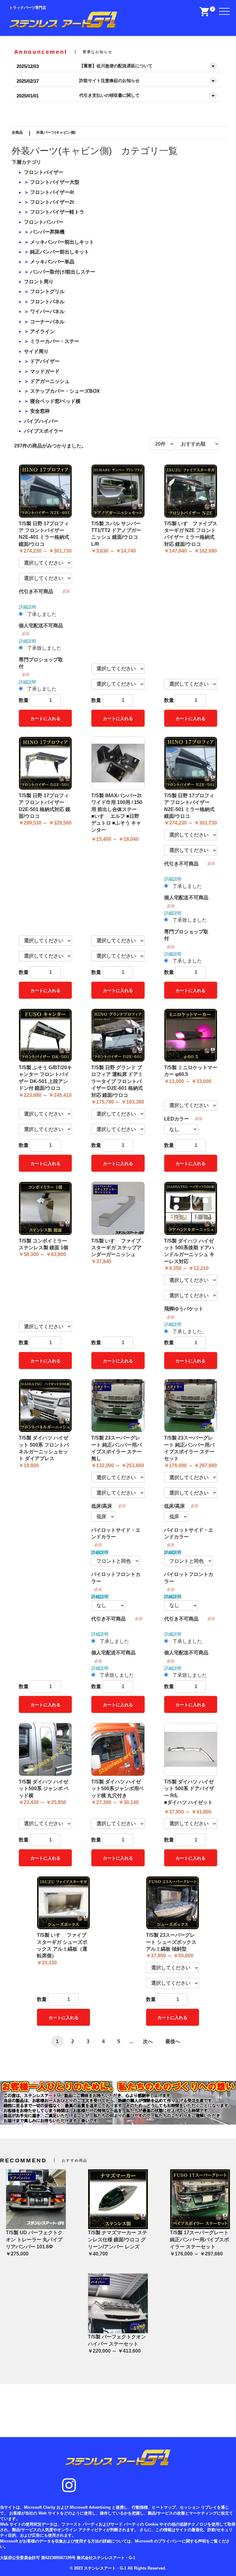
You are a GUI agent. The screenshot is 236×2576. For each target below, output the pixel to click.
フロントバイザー (44, 172)
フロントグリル (47, 291)
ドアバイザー (45, 361)
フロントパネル (47, 302)
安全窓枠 (40, 411)
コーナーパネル (47, 322)
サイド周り (36, 351)
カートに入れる (45, 719)
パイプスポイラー (44, 431)
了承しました (42, 614)
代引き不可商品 (36, 591)
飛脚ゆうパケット (184, 1309)
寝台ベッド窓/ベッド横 (55, 401)
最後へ (173, 2041)
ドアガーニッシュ (50, 381)
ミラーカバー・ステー (55, 341)
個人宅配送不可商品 (41, 626)
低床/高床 (102, 1506)
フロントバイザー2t (52, 202)
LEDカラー (177, 1119)
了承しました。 (190, 1331)
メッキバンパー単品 (52, 262)
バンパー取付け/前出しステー (63, 272)
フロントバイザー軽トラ (57, 212)
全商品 (17, 132)
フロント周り (39, 282)
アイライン (42, 331)
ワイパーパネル (47, 311)
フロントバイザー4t (52, 192)
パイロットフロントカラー (116, 1578)
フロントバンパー (44, 222)
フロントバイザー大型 (55, 182)
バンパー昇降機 (47, 232)
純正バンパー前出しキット (60, 252)
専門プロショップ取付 (41, 663)
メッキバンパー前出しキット (62, 242)
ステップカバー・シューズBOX (65, 391)
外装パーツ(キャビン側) (56, 132)
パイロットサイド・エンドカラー (116, 1533)
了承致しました (44, 648)
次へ (148, 2041)
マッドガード (45, 371)
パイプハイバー (41, 421)
